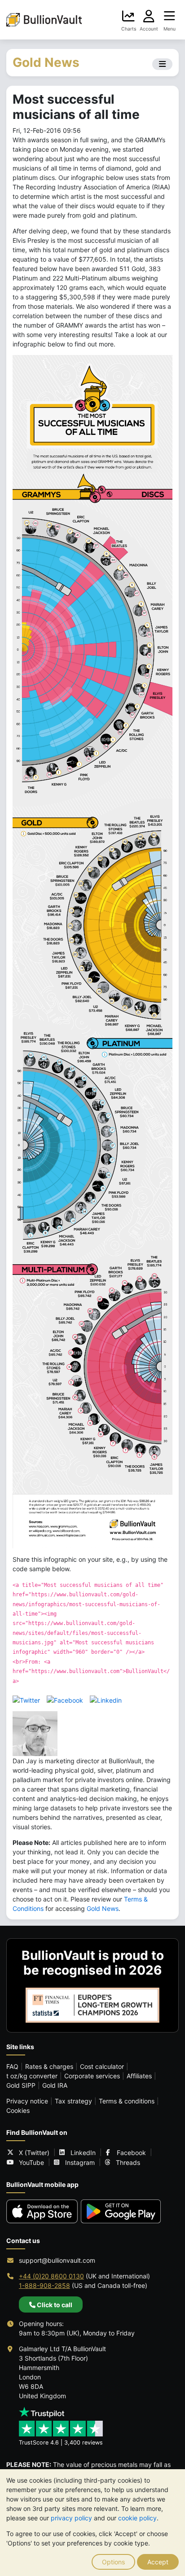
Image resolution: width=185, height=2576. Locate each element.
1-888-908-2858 (44, 2285)
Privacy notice (27, 2101)
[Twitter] (26, 1699)
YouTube (31, 2162)
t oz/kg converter (32, 2076)
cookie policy (137, 2518)
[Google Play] (121, 2211)
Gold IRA (55, 2085)
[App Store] (42, 2211)
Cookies (18, 2110)
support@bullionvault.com (57, 2260)
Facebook (131, 2153)
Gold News (103, 1908)
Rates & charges (49, 2066)
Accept (158, 2562)
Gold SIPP (21, 2085)
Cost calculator (102, 2066)
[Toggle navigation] (162, 64)
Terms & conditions (127, 2101)
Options (113, 2562)
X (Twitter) (34, 2153)
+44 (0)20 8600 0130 (51, 2276)
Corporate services (92, 2076)
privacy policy (71, 2518)
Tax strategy (73, 2101)
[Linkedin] (106, 1699)
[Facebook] (65, 1699)
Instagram (80, 2162)
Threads (128, 2162)
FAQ (12, 2066)
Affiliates (139, 2076)
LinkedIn (83, 2153)
